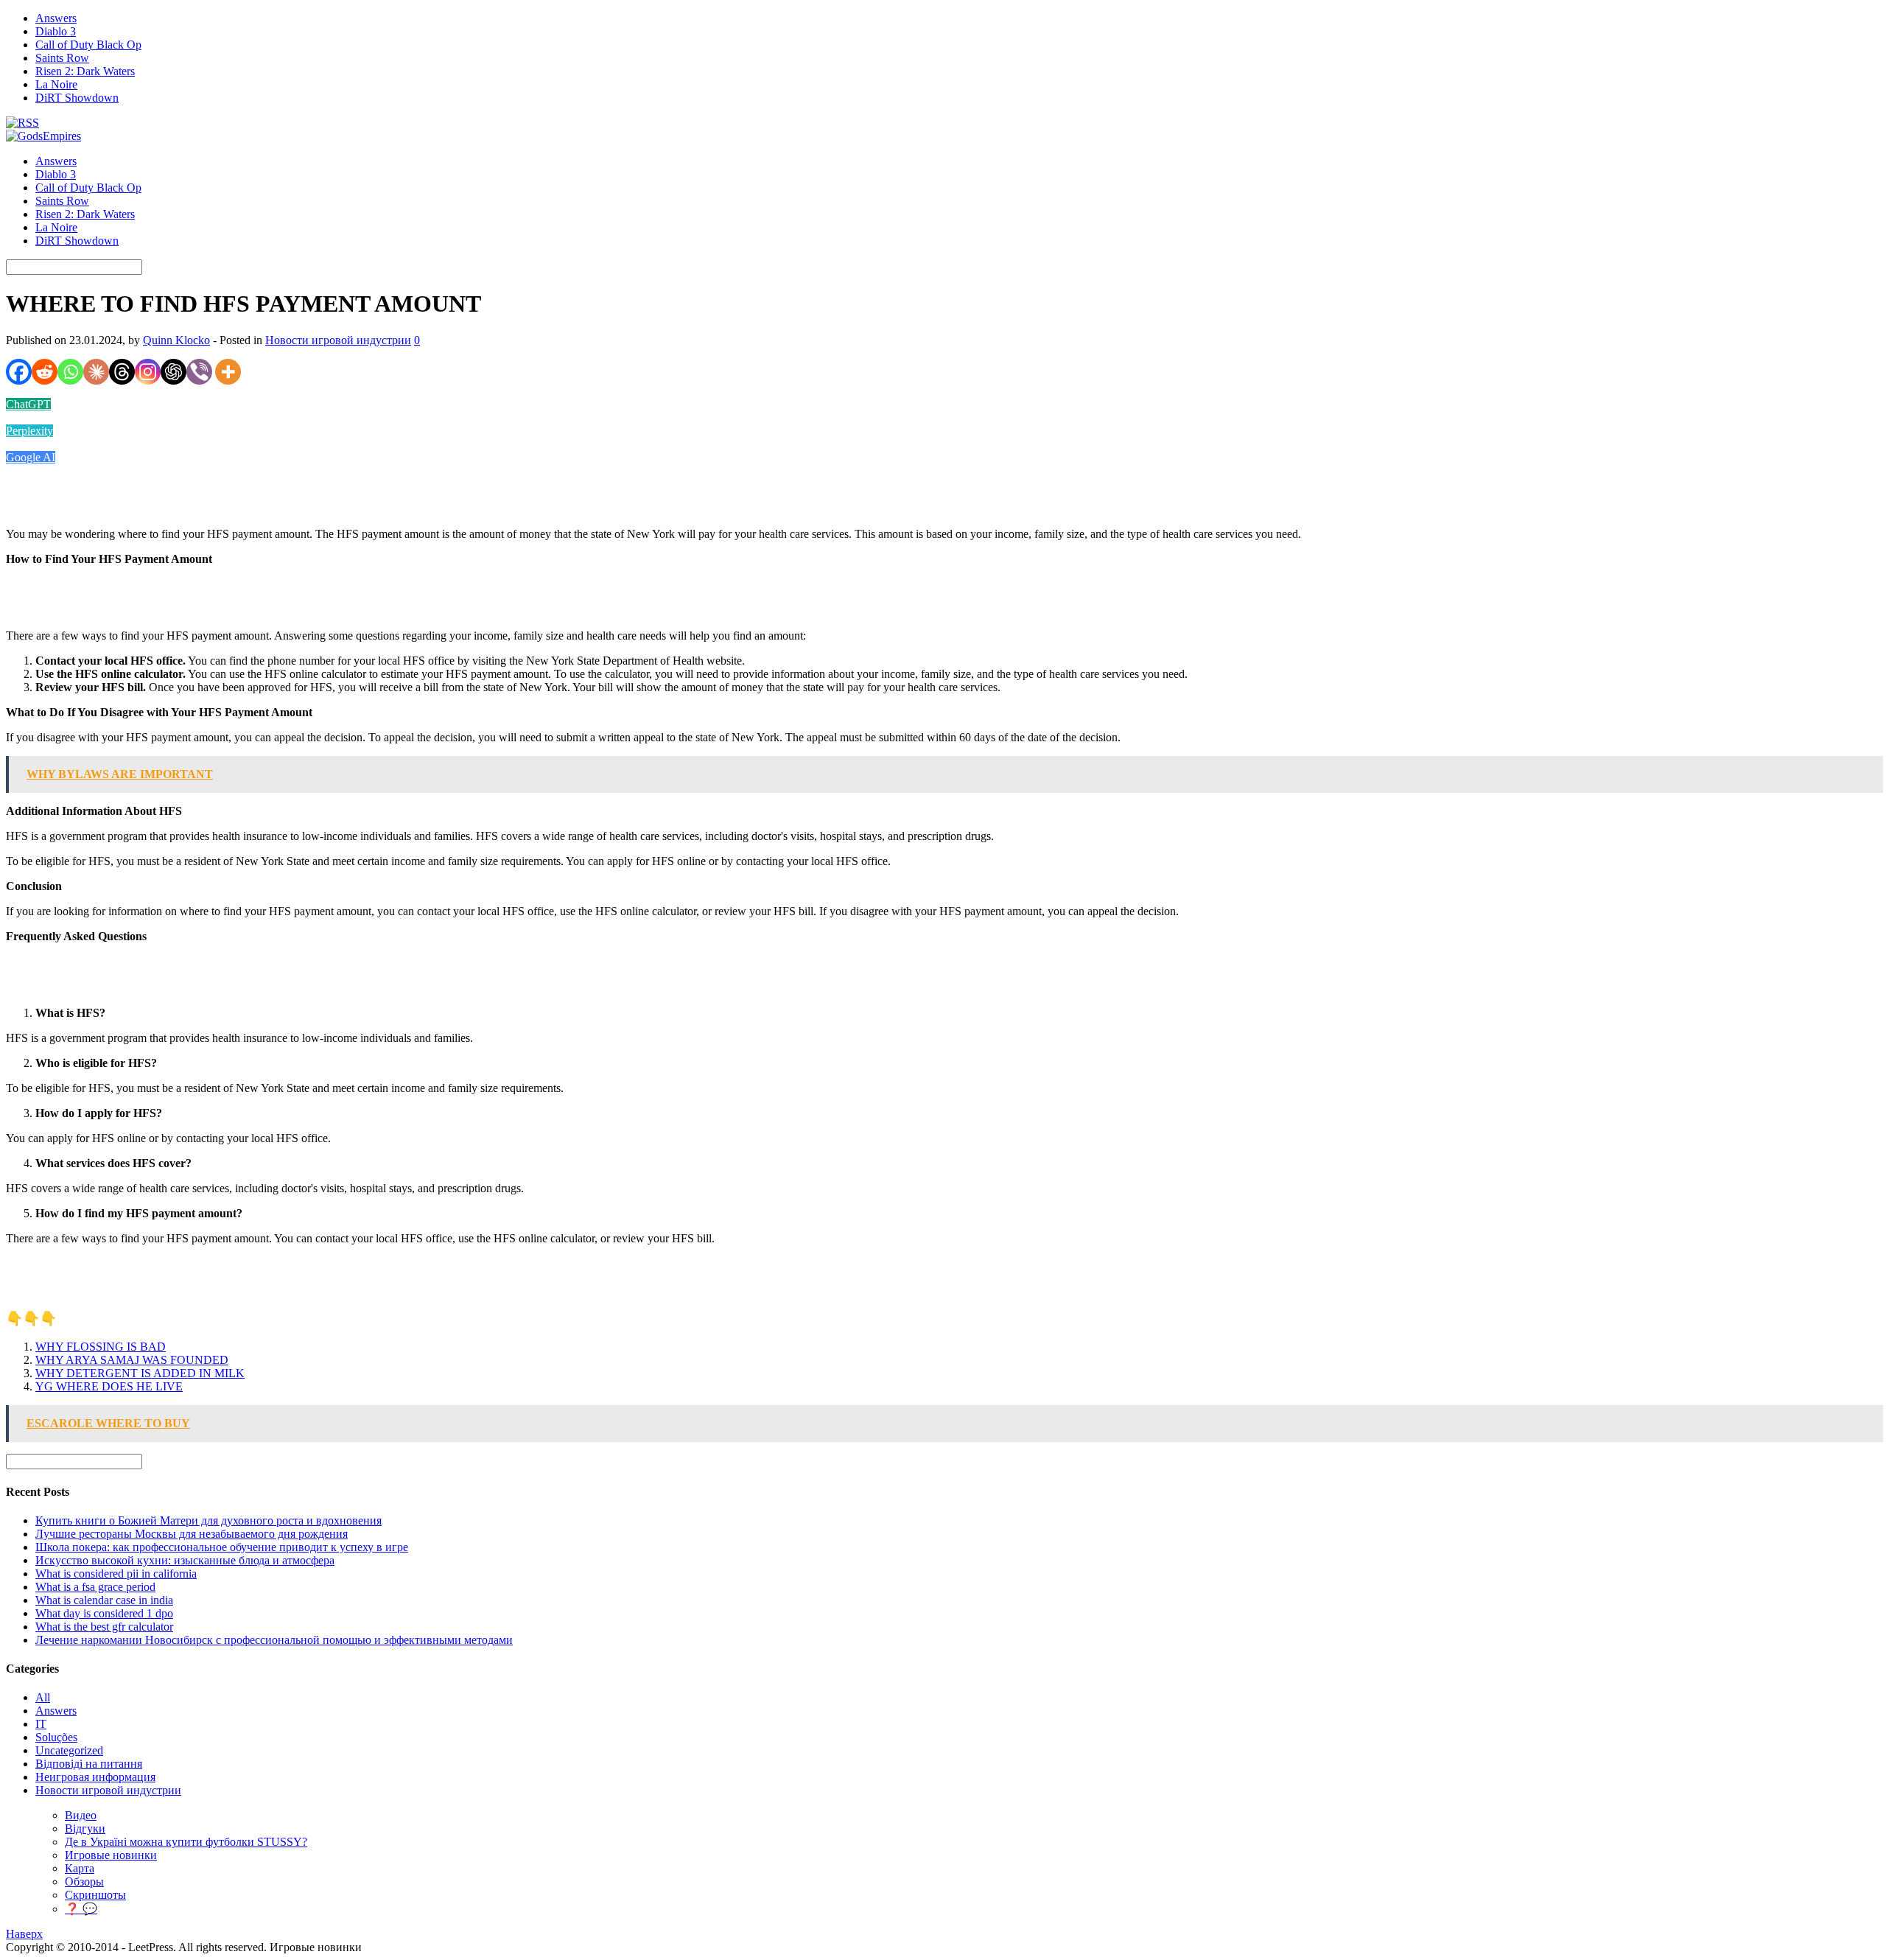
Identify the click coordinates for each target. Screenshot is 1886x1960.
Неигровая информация (95, 1777)
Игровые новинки (111, 1855)
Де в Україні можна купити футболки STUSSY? (186, 1842)
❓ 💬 (81, 1909)
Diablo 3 (56, 31)
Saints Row (62, 58)
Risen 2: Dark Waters (85, 71)
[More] (228, 372)
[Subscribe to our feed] (22, 123)
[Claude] (96, 372)
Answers (56, 18)
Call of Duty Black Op (88, 45)
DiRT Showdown (77, 98)
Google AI (31, 457)
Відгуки (85, 1828)
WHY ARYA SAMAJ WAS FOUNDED (132, 1360)
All (43, 1697)
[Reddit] (45, 372)
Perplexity (29, 431)
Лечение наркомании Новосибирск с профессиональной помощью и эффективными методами (274, 1640)
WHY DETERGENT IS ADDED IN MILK (140, 1373)
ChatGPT (28, 404)
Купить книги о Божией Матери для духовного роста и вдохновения (208, 1520)
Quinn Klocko (176, 340)
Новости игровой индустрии (338, 340)
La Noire (56, 84)
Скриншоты (95, 1895)
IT (41, 1724)
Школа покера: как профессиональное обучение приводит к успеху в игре (222, 1547)
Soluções (56, 1737)
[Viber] (199, 372)
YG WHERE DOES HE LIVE (109, 1386)
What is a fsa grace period (95, 1587)
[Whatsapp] (70, 372)
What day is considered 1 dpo (104, 1613)
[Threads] (122, 372)
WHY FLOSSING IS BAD (101, 1347)
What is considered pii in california (116, 1574)
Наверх (24, 1934)
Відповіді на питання (89, 1764)
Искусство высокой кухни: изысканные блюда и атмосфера (185, 1560)
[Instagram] (148, 372)
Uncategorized (69, 1750)
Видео (81, 1815)
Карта (80, 1868)
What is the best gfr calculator (104, 1627)
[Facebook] (19, 372)
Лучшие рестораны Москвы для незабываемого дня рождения (192, 1534)
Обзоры (84, 1882)
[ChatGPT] (173, 372)
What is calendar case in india (104, 1600)
